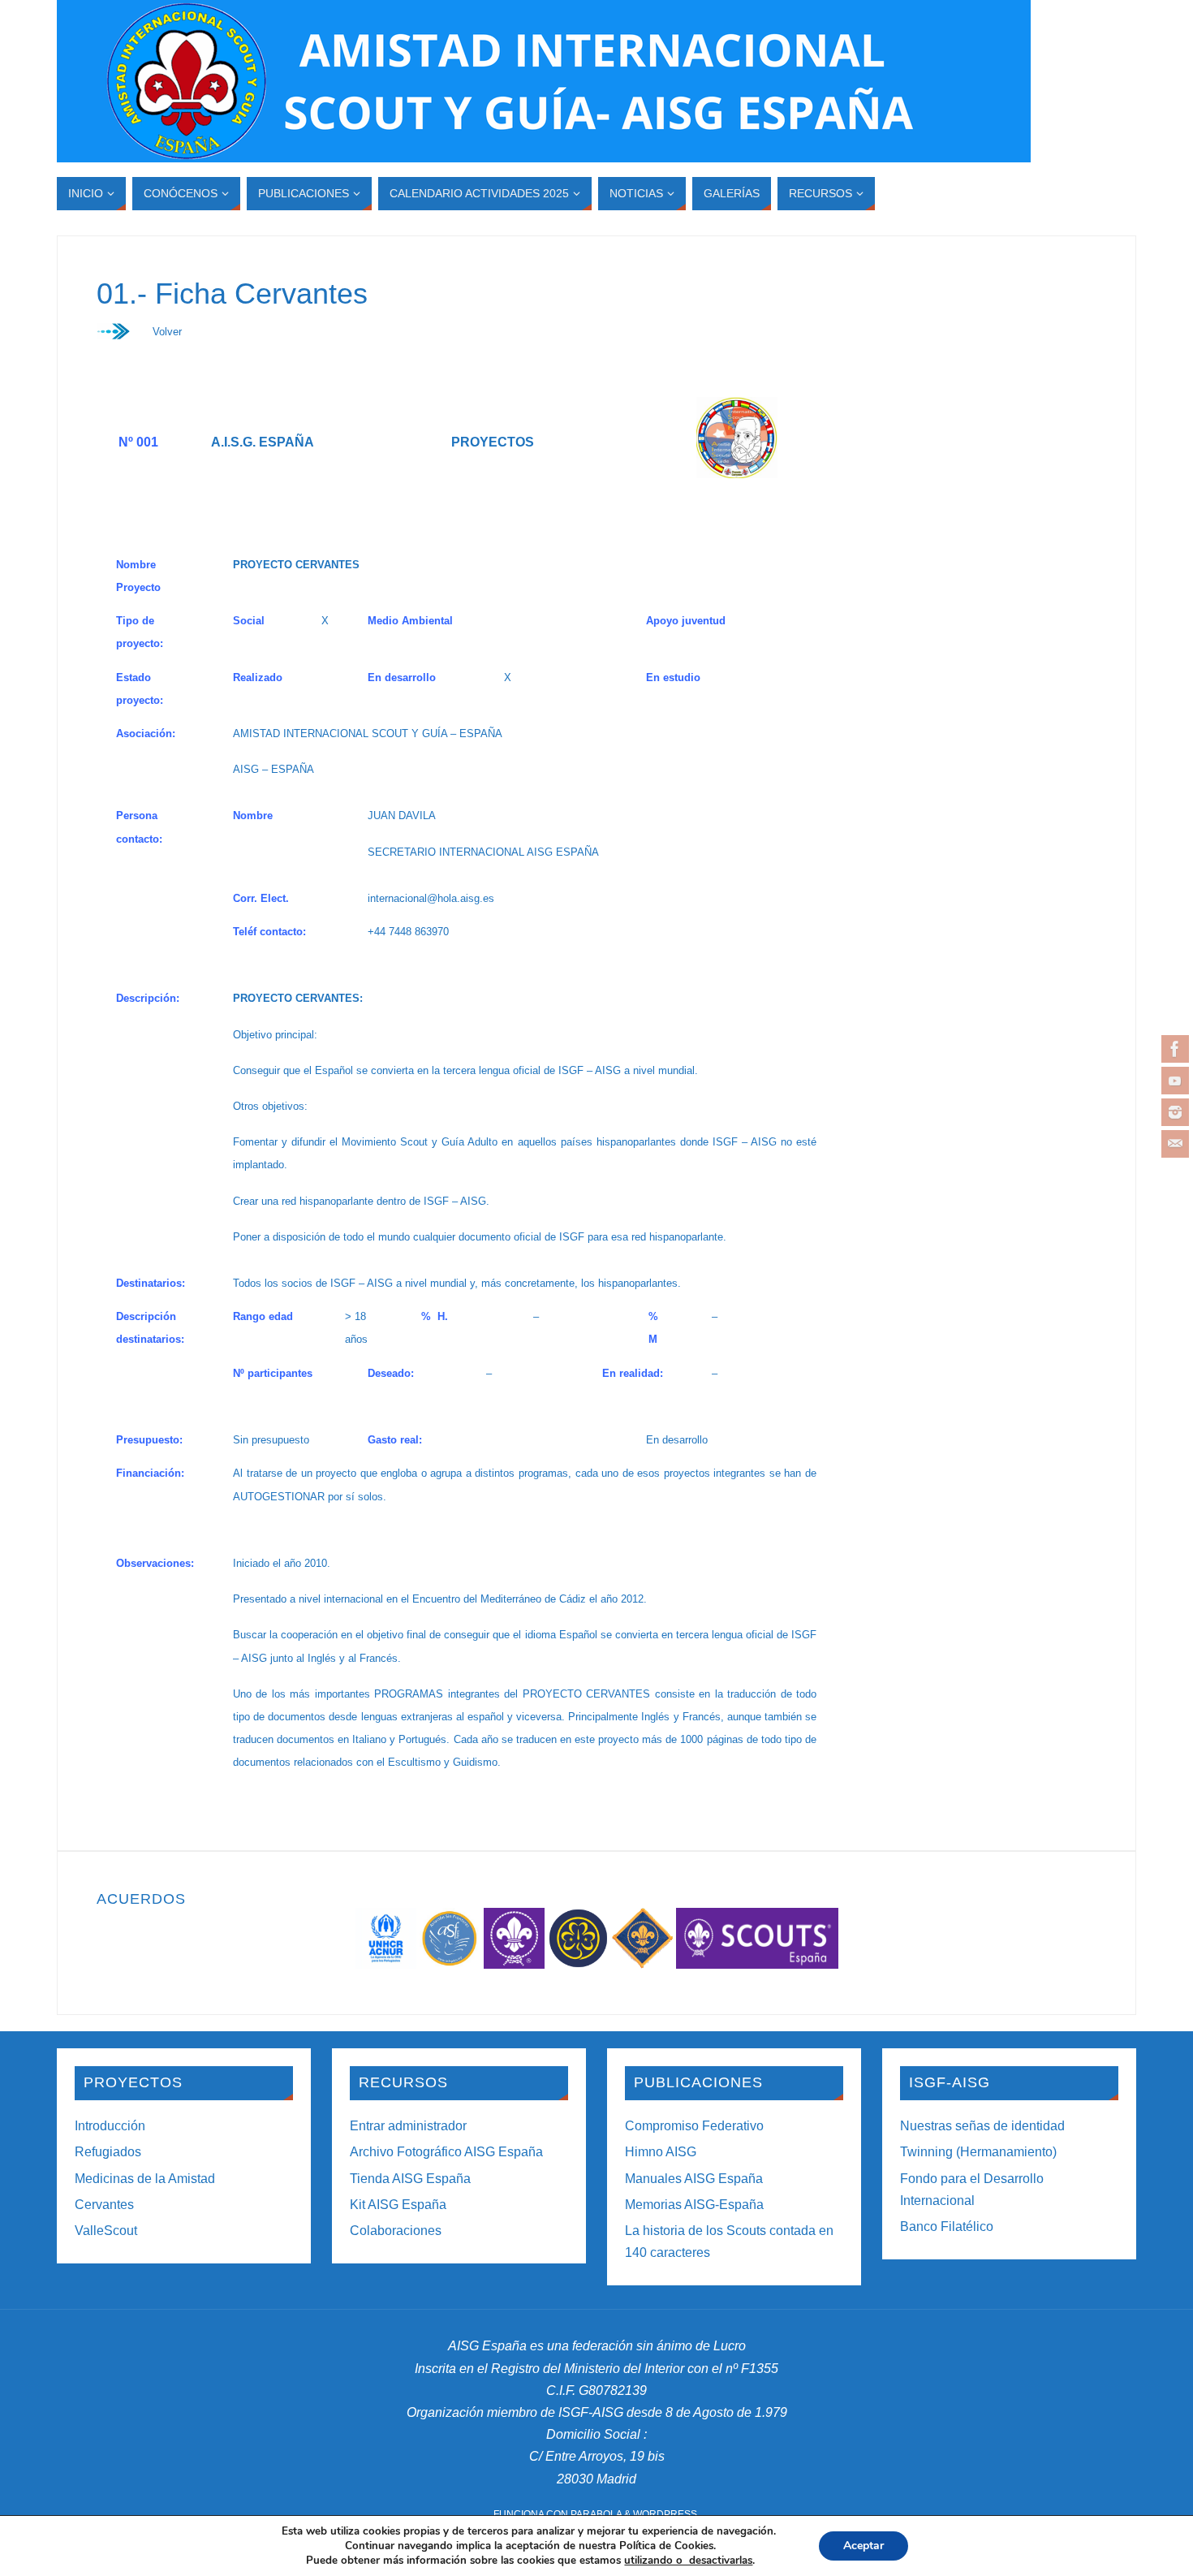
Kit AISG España (398, 2205)
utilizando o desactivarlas (688, 2561)
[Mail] (1175, 1144)
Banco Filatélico (947, 2226)
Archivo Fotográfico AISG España (446, 2152)
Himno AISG (661, 2152)
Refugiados (108, 2152)
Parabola (596, 2514)
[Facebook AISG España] (1175, 1049)
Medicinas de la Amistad (145, 2179)
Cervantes (104, 2205)
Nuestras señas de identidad (982, 2126)
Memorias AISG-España (694, 2205)
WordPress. (666, 2514)
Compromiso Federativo (694, 2126)
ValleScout (106, 2231)
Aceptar (864, 2546)
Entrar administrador (408, 2126)
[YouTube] (1175, 1081)
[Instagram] (1175, 1112)
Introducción (110, 2126)
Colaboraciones (396, 2231)
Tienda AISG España (410, 2179)
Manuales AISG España (694, 2179)
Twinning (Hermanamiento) (978, 2152)
